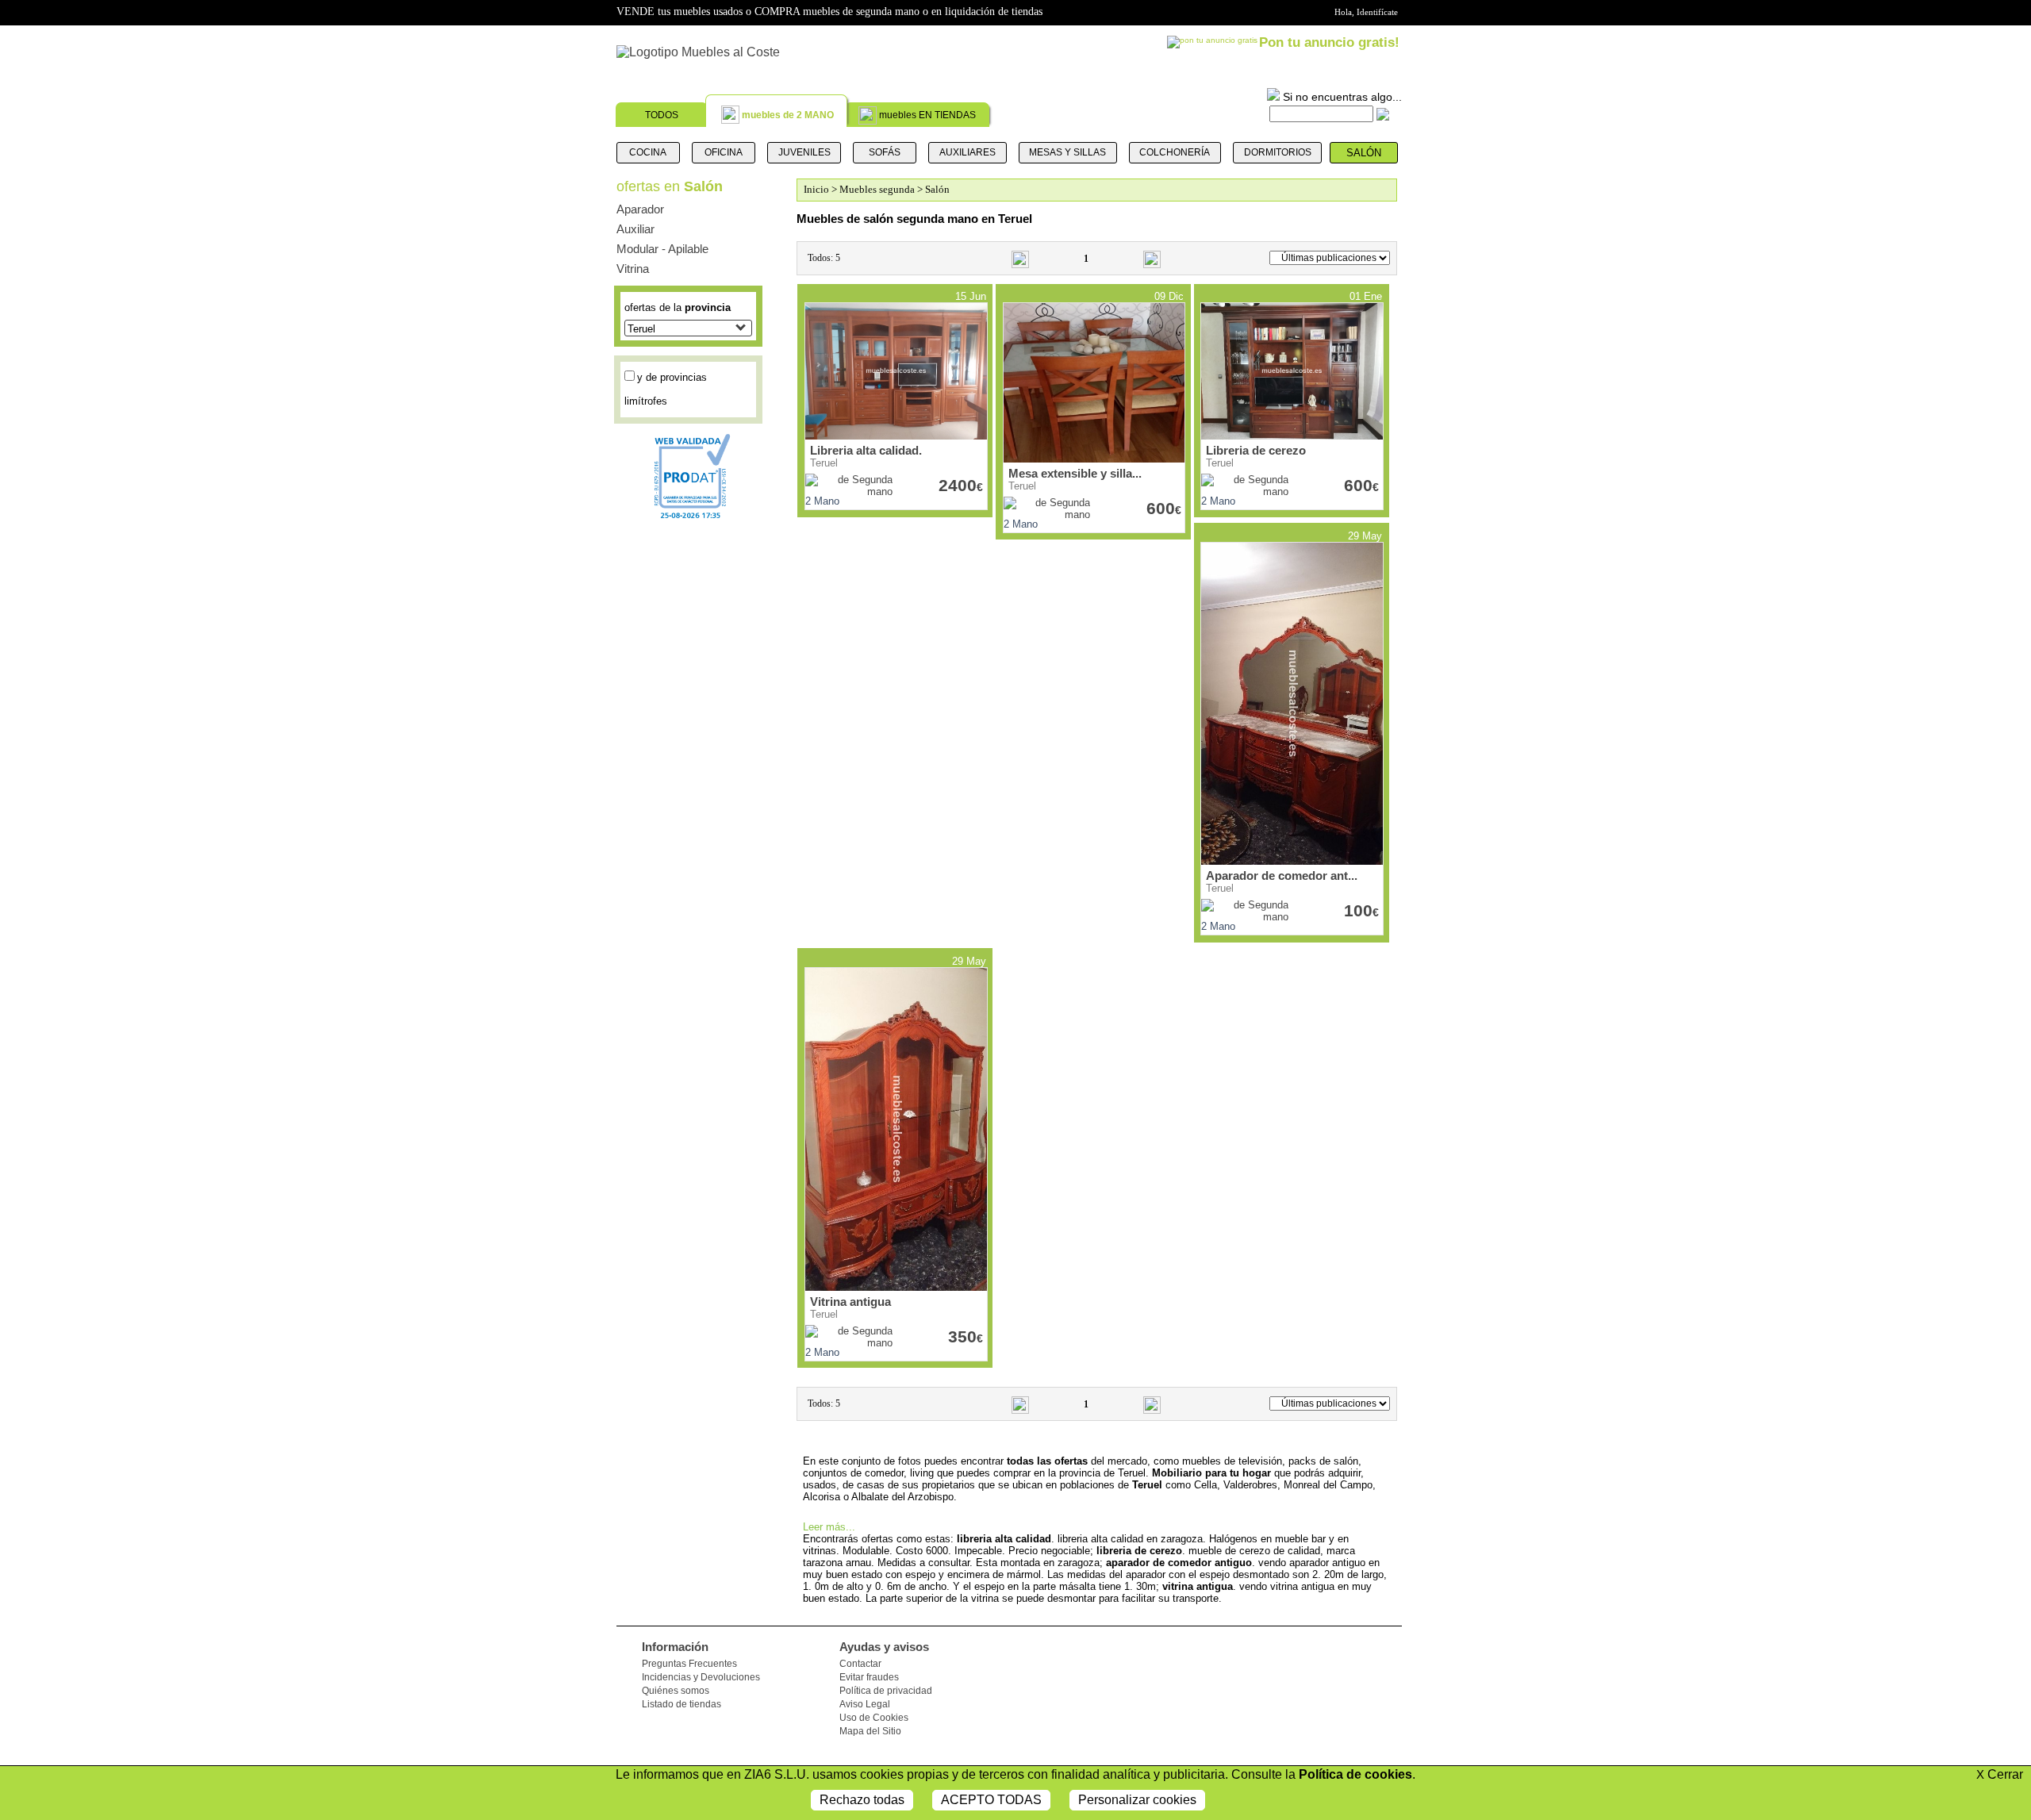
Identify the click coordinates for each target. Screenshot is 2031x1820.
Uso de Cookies (874, 1718)
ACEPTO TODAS (991, 1800)
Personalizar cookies (1137, 1800)
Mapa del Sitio (870, 1731)
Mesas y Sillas (1067, 152)
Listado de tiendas (681, 1704)
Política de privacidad (886, 1691)
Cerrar (2000, 1774)
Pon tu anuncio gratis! (1329, 42)
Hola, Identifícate (1366, 12)
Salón (1364, 153)
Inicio (816, 189)
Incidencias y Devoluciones (701, 1677)
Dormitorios (1278, 152)
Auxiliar (635, 229)
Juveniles (804, 152)
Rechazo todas (862, 1800)
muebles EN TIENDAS (927, 115)
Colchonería (1175, 152)
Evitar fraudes (869, 1677)
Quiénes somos (676, 1691)
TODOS (662, 115)
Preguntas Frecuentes (689, 1664)
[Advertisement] (532, 401)
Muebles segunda (877, 189)
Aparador (640, 209)
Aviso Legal (865, 1704)
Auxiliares (968, 152)
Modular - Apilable (662, 249)
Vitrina (633, 269)
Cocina (648, 152)
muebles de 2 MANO (788, 115)
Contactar (860, 1664)
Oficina (724, 152)
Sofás (885, 152)
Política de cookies (1355, 1774)
